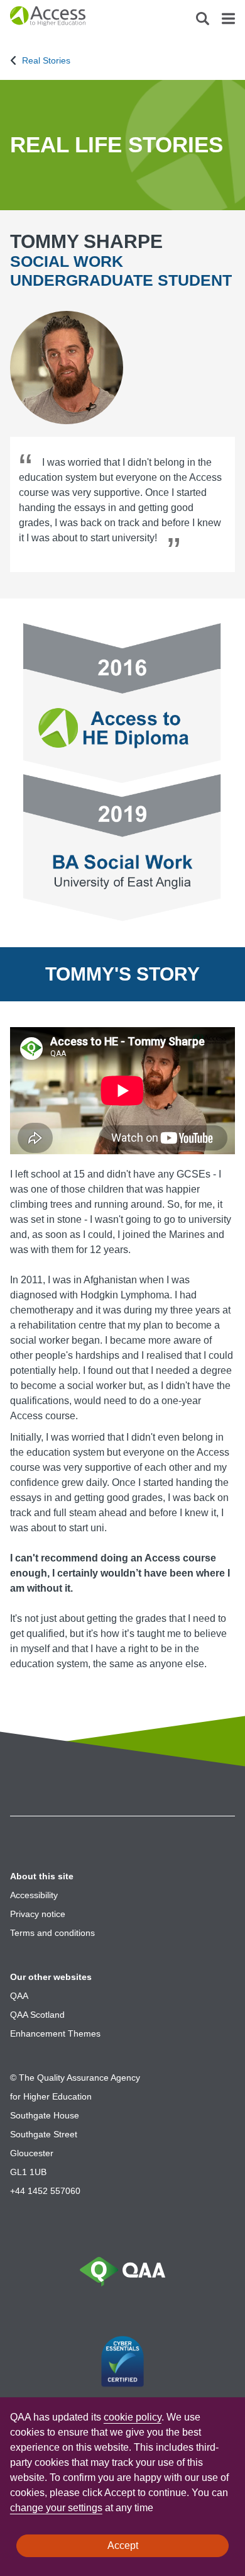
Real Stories (46, 60)
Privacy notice (38, 1914)
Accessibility (34, 1895)
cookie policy (133, 2417)
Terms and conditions (52, 1933)
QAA (19, 1996)
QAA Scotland (37, 2015)
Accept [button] (123, 2545)
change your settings (56, 2508)
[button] (203, 22)
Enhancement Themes (55, 2033)
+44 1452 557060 (45, 2191)
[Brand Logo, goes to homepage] (66, 19)
